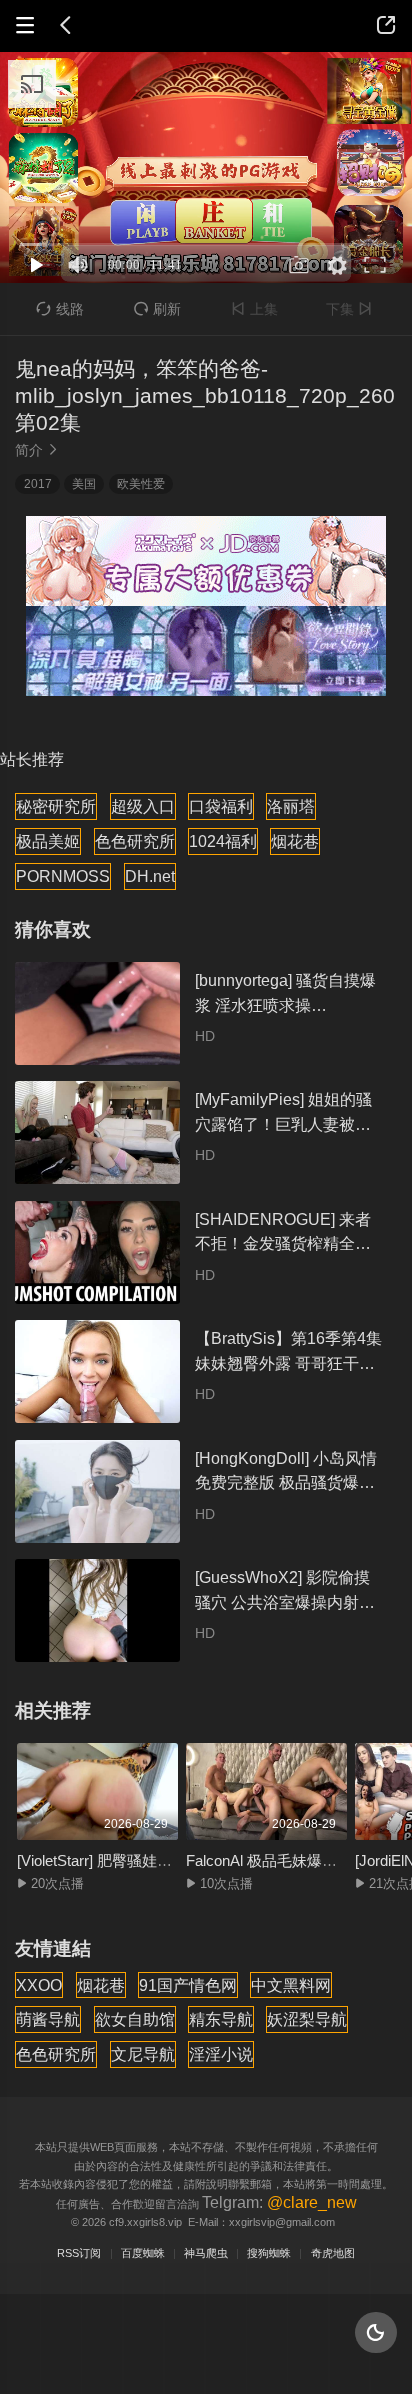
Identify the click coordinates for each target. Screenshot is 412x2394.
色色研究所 (135, 841)
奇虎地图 (333, 2253)
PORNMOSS (63, 876)
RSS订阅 (79, 2253)
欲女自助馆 (135, 2019)
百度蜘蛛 (143, 2253)
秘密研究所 (56, 806)
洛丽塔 (291, 806)
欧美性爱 (141, 484)
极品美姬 (48, 841)
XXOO (39, 1985)
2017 (38, 484)
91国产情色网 (188, 1985)
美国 (84, 484)
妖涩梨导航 (307, 2019)
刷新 (157, 309)
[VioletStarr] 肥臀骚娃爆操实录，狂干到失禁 (162, 1860)
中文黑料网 (291, 1985)
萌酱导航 (48, 2019)
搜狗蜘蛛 (269, 2253)
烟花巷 (295, 841)
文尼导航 (143, 2054)
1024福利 (223, 841)
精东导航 (221, 2019)
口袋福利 (221, 806)
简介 (37, 450)
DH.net (150, 876)
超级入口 (143, 806)
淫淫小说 (221, 2054)
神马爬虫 (206, 2253)
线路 (59, 309)
